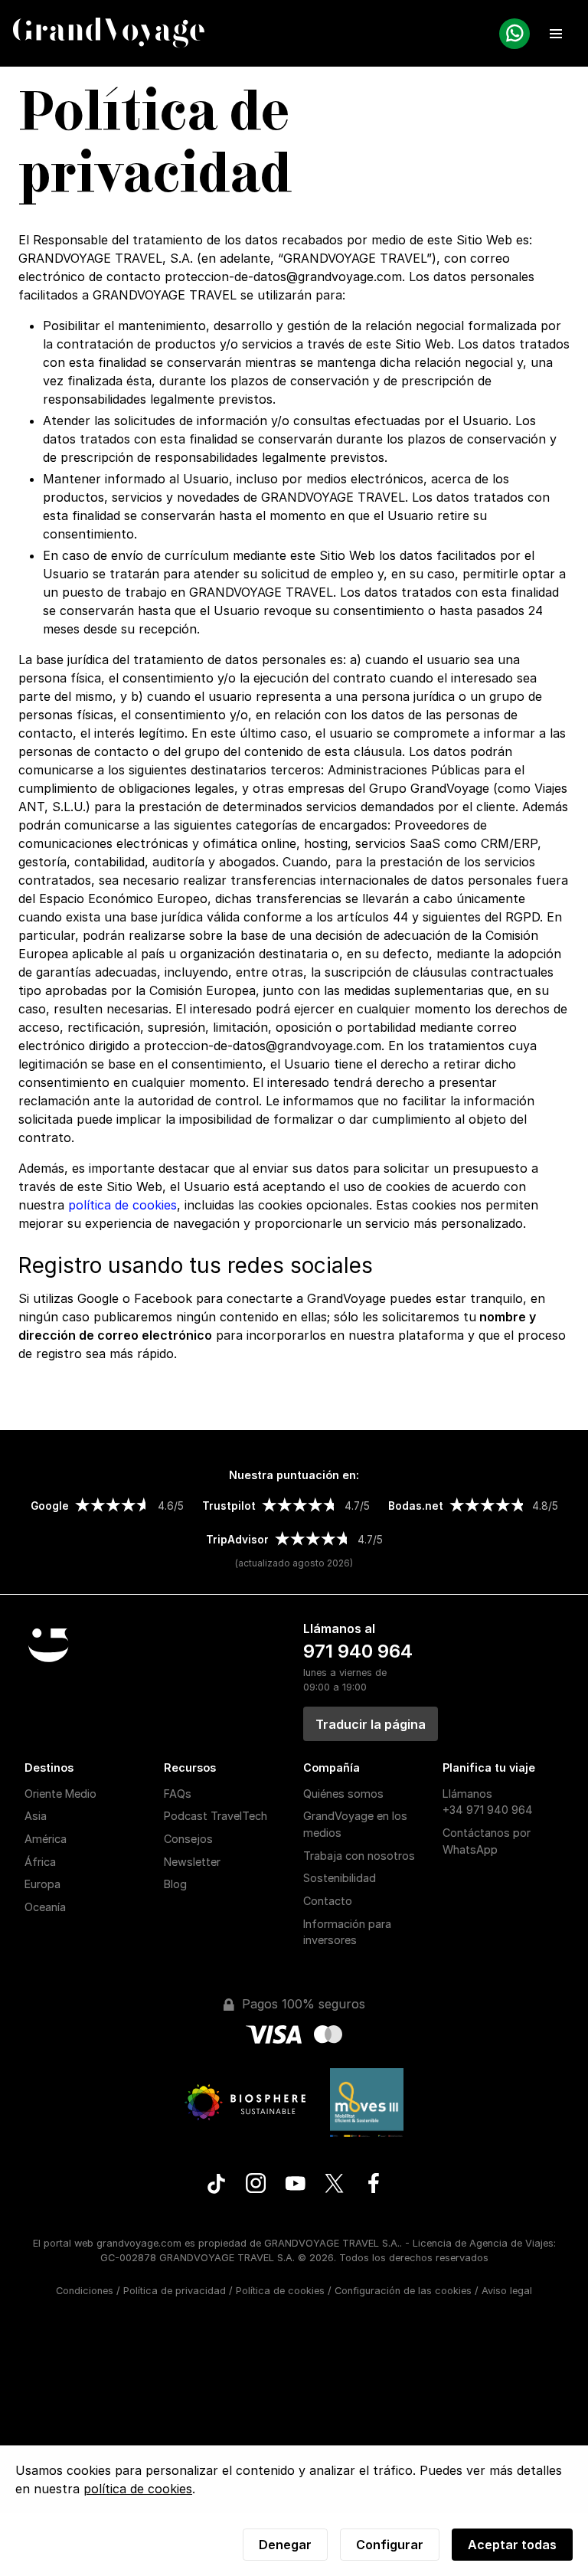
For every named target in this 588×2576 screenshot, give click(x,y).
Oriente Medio (60, 1794)
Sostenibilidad (340, 1878)
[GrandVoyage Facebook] (373, 2185)
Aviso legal (507, 2291)
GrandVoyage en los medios (355, 1824)
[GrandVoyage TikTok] (216, 2186)
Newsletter (192, 1862)
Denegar (285, 2545)
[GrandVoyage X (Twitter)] (334, 2185)
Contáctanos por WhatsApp (487, 1841)
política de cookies (122, 1205)
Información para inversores (347, 1932)
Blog (175, 1884)
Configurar (390, 2545)
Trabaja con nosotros (359, 1856)
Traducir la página (371, 1724)
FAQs (178, 1794)
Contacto (328, 1901)
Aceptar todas (512, 2545)
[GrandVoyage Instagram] (256, 2185)
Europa (42, 1884)
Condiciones (85, 2291)
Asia (36, 1816)
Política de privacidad (175, 2291)
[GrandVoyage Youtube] (295, 2185)
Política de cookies (280, 2291)
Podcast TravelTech (216, 1816)
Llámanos (488, 1802)
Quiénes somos (343, 1794)
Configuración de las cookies (403, 2291)
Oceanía (45, 1907)
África (40, 1862)
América (46, 1839)
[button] (556, 34)
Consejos (188, 1839)
